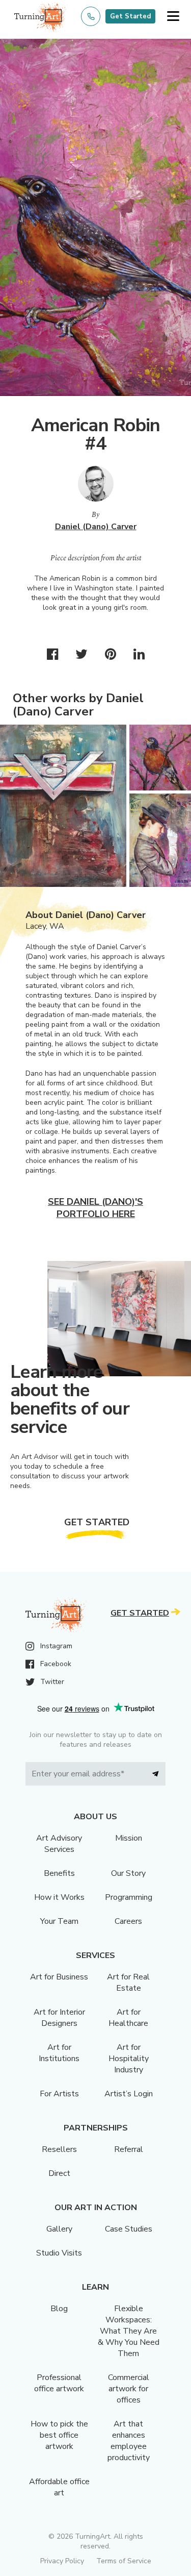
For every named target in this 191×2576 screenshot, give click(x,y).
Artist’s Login (129, 2094)
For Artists (59, 2094)
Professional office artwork (59, 2383)
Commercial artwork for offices (129, 2389)
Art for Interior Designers (59, 2018)
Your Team (59, 1921)
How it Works (59, 1897)
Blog (59, 2309)
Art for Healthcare (128, 2018)
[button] (173, 17)
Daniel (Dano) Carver (96, 527)
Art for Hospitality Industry (129, 2059)
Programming (129, 1897)
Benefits (59, 1873)
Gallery (59, 2229)
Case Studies (129, 2229)
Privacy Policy (62, 2561)
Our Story (128, 1873)
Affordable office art (59, 2487)
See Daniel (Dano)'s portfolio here (95, 1208)
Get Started (130, 16)
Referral (129, 2149)
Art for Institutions (59, 2053)
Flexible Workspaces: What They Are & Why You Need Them (129, 2331)
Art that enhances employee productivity (129, 2441)
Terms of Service (124, 2561)
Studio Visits (59, 2253)
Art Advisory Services (59, 1844)
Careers (128, 1921)
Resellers (59, 2149)
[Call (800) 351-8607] (91, 16)
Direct (59, 2173)
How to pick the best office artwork (59, 2435)
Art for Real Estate (128, 1983)
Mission (129, 1838)
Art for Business (59, 1977)
